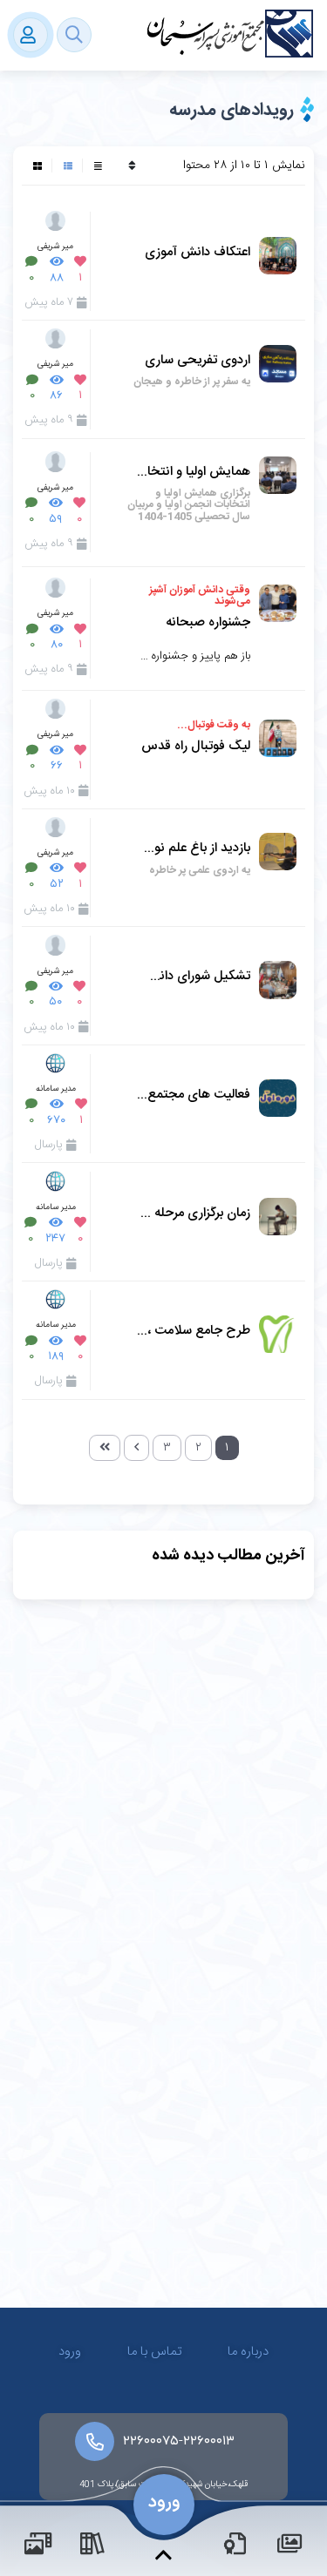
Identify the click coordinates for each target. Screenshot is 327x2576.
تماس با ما (155, 2352)
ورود (70, 2352)
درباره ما (248, 2352)
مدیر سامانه (56, 1089)
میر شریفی (55, 246)
